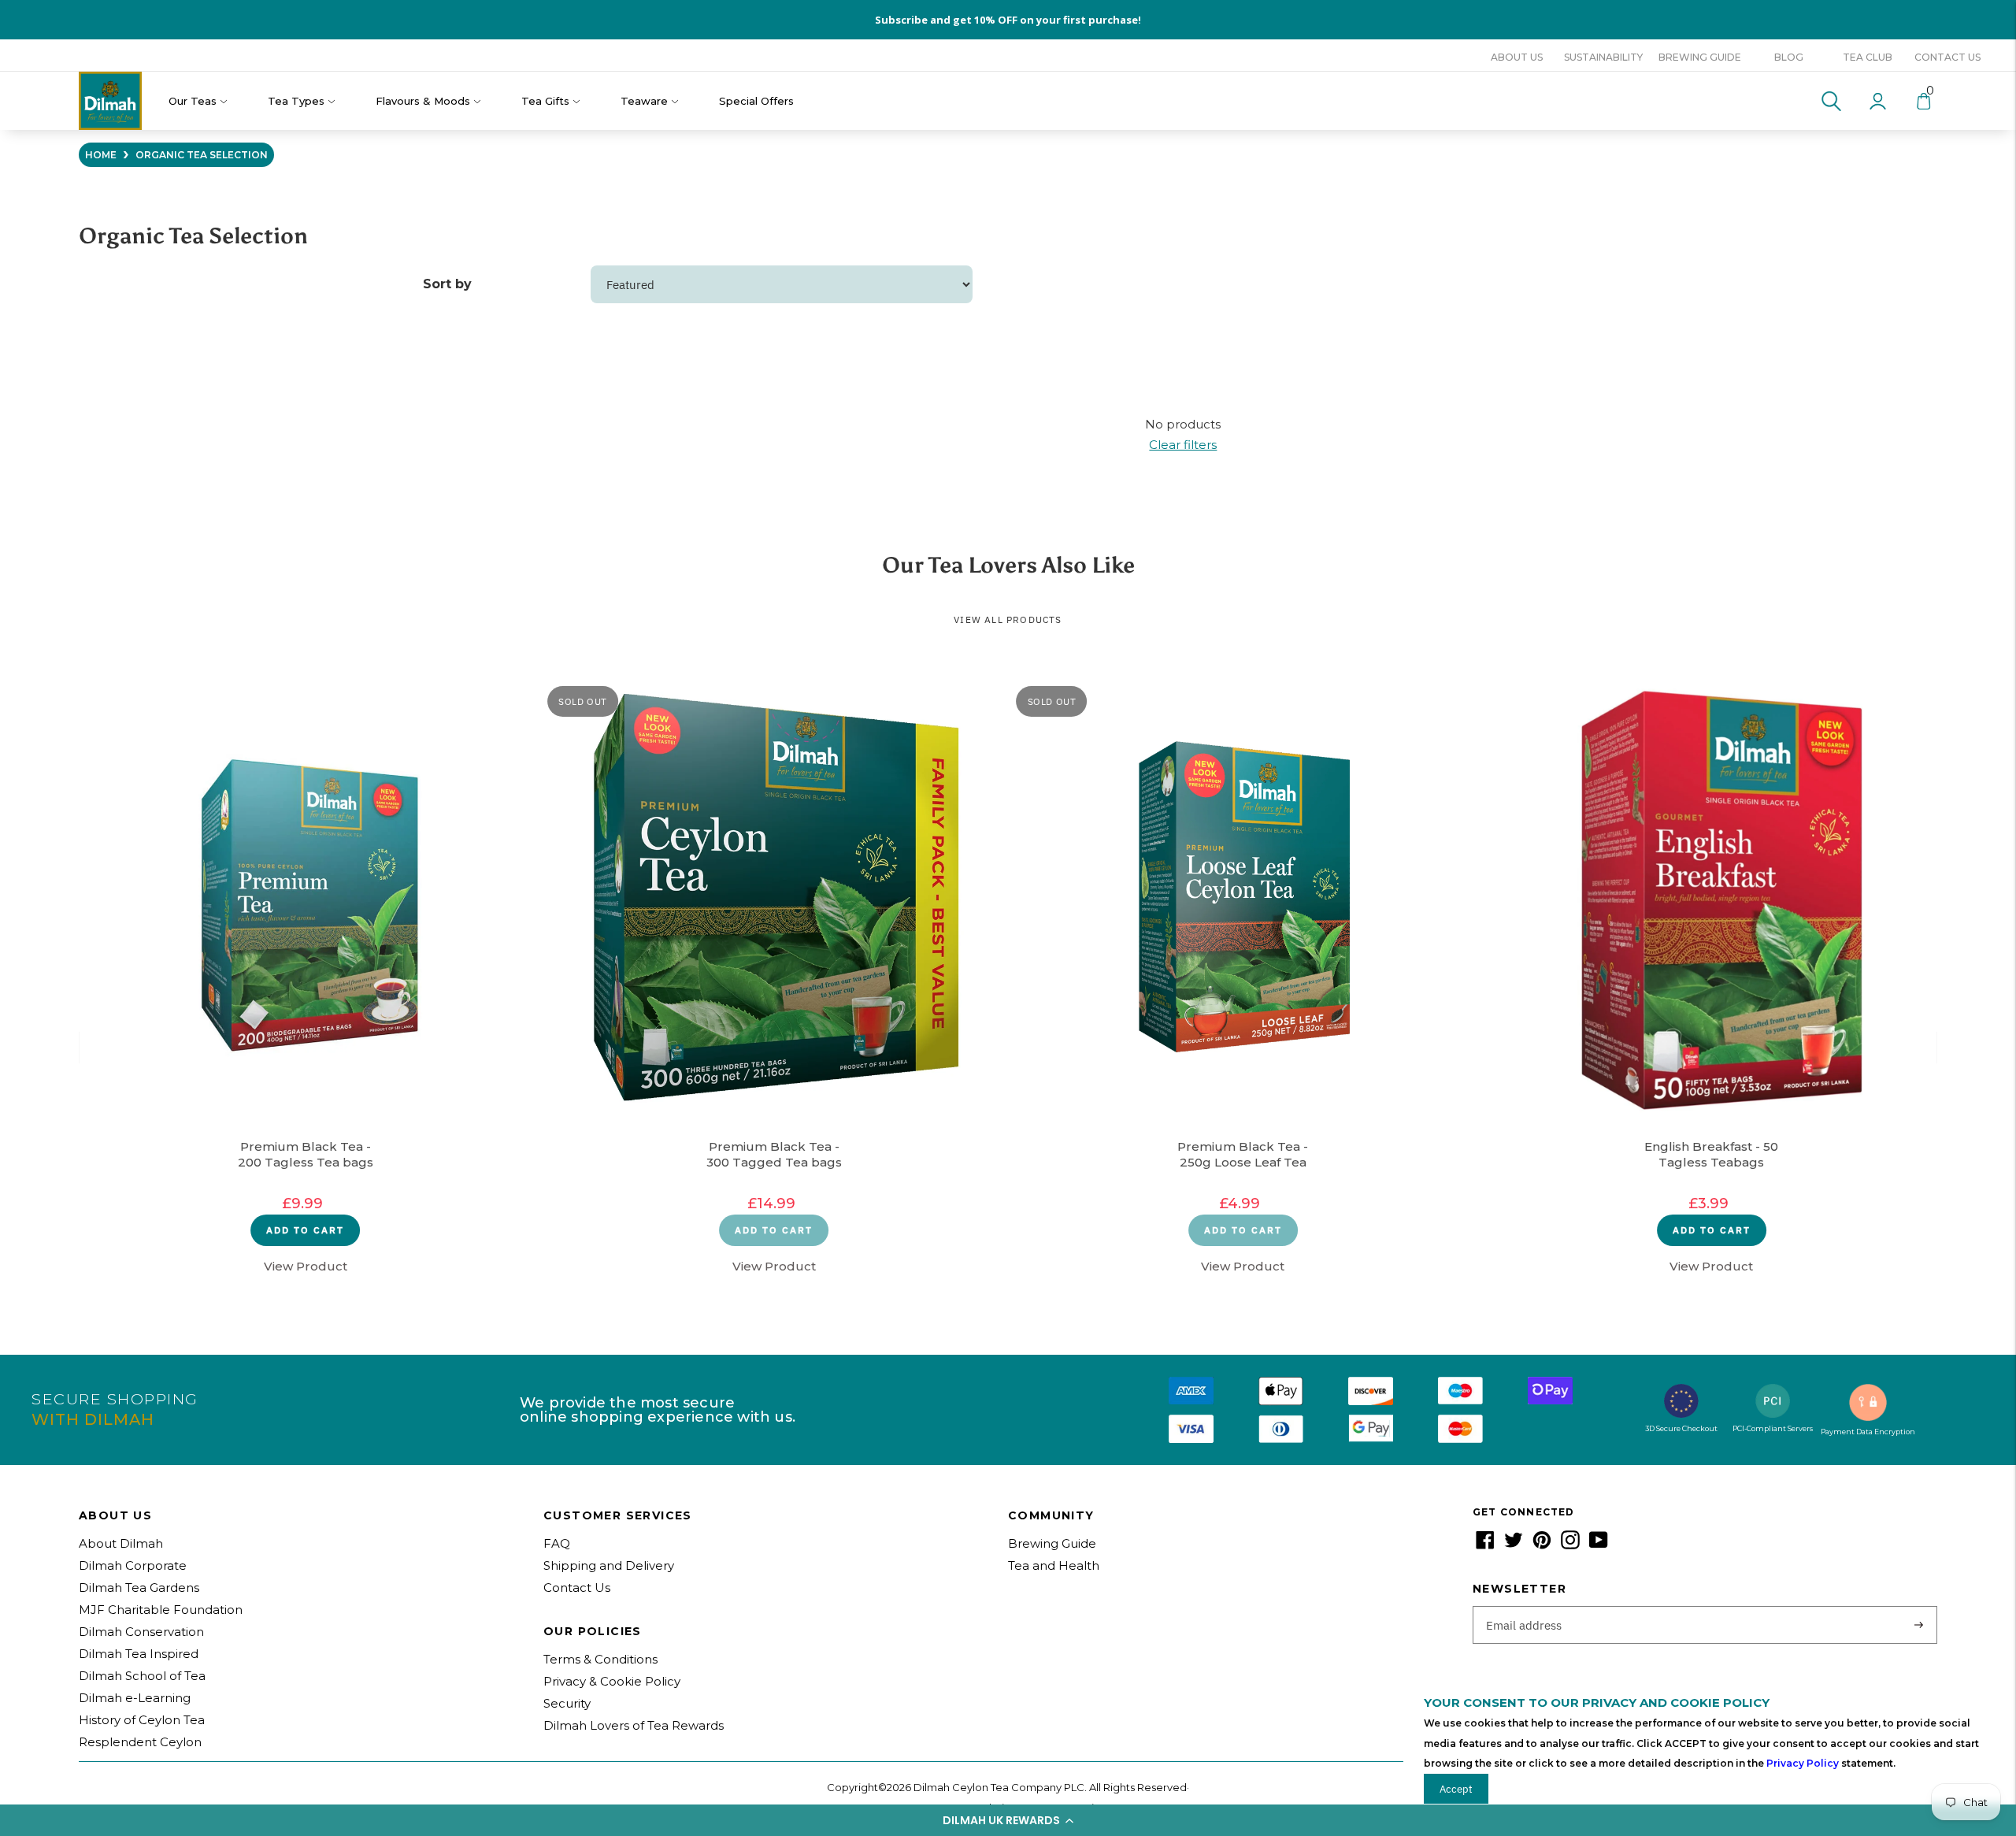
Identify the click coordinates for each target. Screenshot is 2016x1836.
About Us (1517, 57)
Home (101, 155)
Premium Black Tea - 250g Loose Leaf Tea (1243, 1154)
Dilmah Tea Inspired (139, 1654)
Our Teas (193, 101)
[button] (1008, 1820)
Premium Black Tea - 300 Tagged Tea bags (774, 1154)
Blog (1789, 57)
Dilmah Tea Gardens (139, 1587)
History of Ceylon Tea (142, 1720)
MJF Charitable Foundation (161, 1610)
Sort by (447, 284)
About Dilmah (121, 1543)
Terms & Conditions (600, 1659)
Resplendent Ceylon (140, 1742)
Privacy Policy (1803, 1763)
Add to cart (305, 1230)
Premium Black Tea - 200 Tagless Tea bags (306, 1154)
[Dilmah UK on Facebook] (1485, 1545)
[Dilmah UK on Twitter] (1514, 1545)
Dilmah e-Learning (135, 1698)
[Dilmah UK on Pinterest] (1542, 1545)
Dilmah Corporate (133, 1565)
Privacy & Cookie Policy (612, 1681)
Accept (1456, 1789)
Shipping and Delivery (609, 1565)
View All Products (1008, 619)
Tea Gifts (545, 101)
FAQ (557, 1543)
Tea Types (296, 101)
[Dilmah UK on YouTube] (1599, 1545)
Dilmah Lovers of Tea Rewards (634, 1725)
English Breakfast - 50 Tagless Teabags (1711, 1154)
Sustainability (1603, 57)
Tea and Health (1054, 1565)
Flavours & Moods (423, 101)
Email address (1524, 1607)
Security (567, 1703)
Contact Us (1947, 57)
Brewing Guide (1700, 57)
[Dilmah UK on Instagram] (1570, 1545)
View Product (306, 1266)
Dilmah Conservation (141, 1632)
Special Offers (756, 101)
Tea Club (1868, 57)
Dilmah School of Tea (142, 1676)
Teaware (644, 101)
